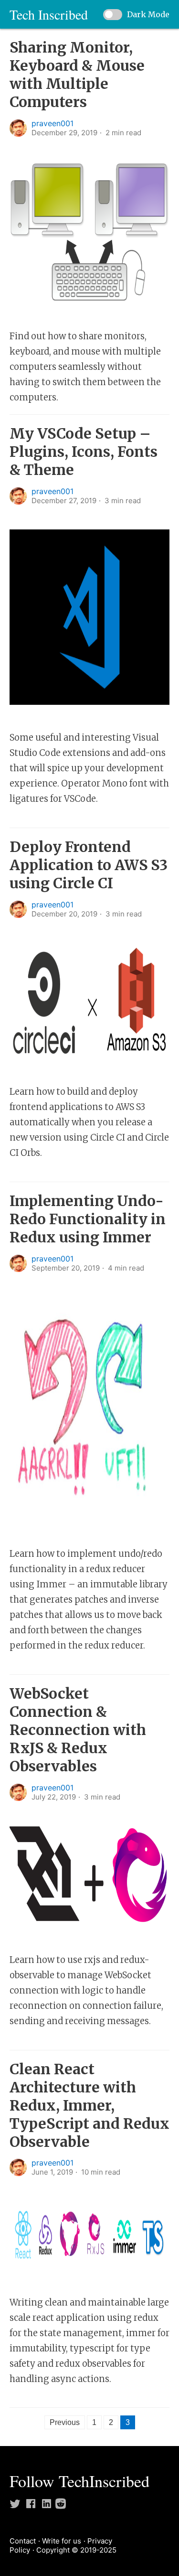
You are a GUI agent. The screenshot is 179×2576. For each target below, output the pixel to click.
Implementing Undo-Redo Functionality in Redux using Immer (88, 1219)
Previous (65, 2422)
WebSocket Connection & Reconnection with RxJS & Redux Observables (78, 1730)
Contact (23, 2541)
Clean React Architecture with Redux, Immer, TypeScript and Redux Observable (89, 2105)
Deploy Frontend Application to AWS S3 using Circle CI (89, 865)
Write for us (62, 2541)
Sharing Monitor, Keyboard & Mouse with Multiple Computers (77, 75)
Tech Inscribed (49, 14)
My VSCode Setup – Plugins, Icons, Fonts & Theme (84, 452)
